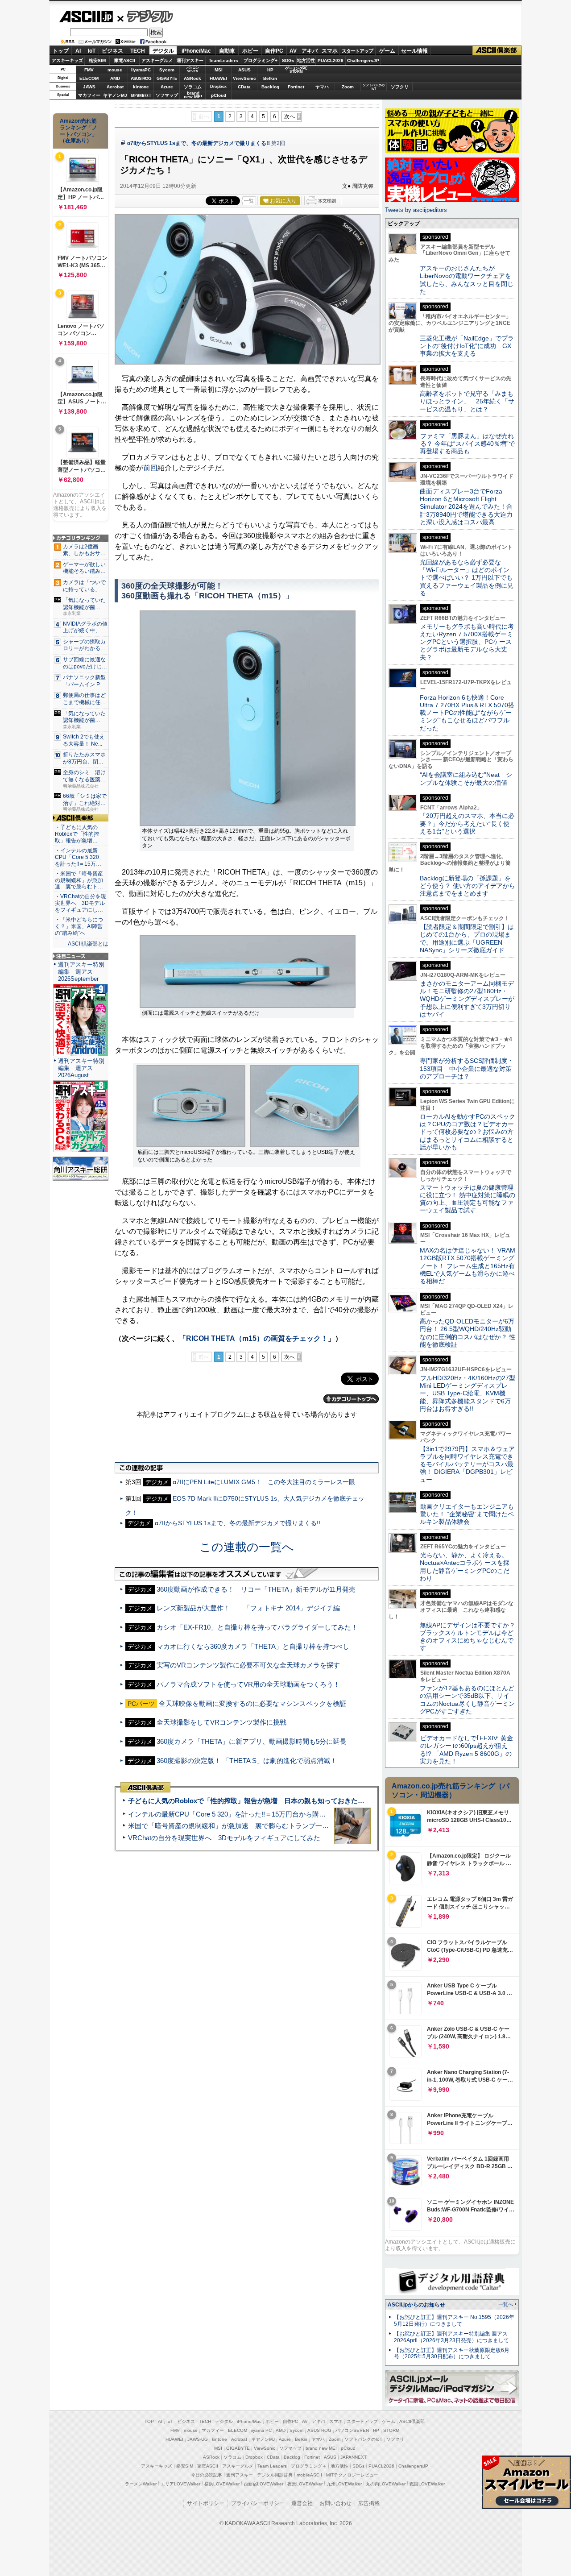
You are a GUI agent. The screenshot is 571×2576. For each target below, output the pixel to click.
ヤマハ (322, 87)
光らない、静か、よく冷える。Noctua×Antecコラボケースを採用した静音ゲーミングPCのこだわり (465, 1567)
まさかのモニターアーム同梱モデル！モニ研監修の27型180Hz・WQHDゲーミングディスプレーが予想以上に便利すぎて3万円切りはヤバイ (467, 999)
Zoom (348, 87)
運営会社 (302, 2503)
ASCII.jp (86, 17)
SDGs (288, 60)
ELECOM (89, 78)
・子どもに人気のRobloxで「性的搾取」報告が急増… (77, 834)
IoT (92, 51)
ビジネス (112, 51)
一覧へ (506, 2304)
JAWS (89, 87)
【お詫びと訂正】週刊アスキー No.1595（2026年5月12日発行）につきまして (454, 2321)
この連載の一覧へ (247, 1547)
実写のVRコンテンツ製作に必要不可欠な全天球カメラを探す (248, 1665)
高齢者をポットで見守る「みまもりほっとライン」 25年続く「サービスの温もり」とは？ (467, 401)
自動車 (227, 51)
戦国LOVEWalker (427, 2484)
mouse (115, 70)
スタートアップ (357, 51)
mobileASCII (309, 2475)
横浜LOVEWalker (222, 2484)
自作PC (274, 51)
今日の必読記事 (207, 2475)
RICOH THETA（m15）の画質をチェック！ (257, 1338)
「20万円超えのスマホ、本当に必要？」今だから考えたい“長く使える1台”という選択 (467, 823)
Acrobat (115, 87)
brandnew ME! (193, 95)
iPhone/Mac (196, 51)
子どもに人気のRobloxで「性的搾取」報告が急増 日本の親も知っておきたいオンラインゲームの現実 (283, 1801)
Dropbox (218, 87)
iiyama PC (261, 2430)
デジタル (145, 16)
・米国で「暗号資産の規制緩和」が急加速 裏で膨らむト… (79, 880)
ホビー (250, 51)
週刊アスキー (190, 60)
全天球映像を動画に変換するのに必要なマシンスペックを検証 (252, 1703)
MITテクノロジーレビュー (352, 2475)
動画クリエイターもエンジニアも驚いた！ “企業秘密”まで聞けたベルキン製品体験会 (467, 1514)
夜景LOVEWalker (305, 2484)
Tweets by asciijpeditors (416, 210)
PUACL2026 (331, 60)
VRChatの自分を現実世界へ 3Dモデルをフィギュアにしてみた (224, 1838)
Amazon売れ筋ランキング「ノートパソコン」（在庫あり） (79, 131)
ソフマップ (167, 95)
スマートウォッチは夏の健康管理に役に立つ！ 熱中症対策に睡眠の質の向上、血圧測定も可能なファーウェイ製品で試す (468, 1199)
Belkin (270, 78)
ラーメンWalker (141, 2484)
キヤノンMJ (115, 95)
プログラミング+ (261, 60)
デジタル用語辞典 (275, 2475)
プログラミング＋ (309, 2466)
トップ (61, 51)
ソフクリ (400, 87)
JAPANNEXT (141, 95)
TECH (138, 51)
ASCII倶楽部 (497, 51)
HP (270, 70)
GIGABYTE (167, 79)
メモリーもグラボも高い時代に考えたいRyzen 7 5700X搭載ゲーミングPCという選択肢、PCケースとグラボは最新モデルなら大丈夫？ (467, 642)
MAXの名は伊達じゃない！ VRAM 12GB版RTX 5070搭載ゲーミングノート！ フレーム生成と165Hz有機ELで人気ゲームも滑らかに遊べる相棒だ (468, 1266)
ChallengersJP (363, 60)
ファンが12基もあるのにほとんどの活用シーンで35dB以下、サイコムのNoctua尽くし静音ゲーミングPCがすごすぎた (467, 1700)
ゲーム (387, 51)
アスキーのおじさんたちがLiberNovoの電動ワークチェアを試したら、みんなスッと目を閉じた (467, 280)
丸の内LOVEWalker (386, 2484)
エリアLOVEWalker (180, 2484)
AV (293, 51)
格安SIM (97, 60)
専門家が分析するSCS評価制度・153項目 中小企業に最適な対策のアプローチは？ (467, 1068)
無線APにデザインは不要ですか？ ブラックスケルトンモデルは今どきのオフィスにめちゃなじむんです (471, 1637)
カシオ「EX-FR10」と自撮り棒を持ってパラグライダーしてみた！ (257, 1627)
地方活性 (306, 60)
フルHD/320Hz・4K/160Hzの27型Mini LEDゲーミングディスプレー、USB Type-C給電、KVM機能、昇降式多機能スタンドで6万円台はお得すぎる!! (468, 1393)
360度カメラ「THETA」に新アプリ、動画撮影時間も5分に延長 (251, 1741)
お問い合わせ (335, 2503)
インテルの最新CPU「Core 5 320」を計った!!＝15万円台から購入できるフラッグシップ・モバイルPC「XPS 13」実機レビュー (320, 1814)
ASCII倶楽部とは (88, 944)
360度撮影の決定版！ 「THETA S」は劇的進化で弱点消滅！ (247, 1761)
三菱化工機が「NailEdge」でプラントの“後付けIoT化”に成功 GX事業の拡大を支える (467, 346)
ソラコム (193, 87)
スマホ (330, 51)
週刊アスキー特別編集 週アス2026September (81, 972)
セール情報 (414, 51)
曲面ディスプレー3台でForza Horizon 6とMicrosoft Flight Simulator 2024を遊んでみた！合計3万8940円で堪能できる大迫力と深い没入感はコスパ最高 (466, 507)
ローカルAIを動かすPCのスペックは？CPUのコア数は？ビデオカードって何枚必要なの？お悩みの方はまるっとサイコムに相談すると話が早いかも (468, 1132)
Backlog (270, 87)
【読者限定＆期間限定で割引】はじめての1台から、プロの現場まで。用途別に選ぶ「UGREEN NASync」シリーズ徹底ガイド (467, 938)
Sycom (167, 70)
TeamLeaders (223, 60)
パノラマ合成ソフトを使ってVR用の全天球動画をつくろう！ (248, 1684)
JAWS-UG (198, 2439)
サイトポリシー (206, 2503)
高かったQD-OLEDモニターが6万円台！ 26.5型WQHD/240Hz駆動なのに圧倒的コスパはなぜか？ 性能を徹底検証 (468, 1333)
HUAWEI (218, 78)
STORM (391, 2430)
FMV (89, 70)
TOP (149, 2421)
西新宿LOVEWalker (263, 2484)
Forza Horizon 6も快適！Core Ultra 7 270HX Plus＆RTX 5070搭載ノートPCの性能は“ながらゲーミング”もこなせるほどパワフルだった (467, 713)
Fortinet (296, 87)
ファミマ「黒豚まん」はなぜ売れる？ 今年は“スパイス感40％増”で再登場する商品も (467, 444)
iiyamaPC (141, 70)
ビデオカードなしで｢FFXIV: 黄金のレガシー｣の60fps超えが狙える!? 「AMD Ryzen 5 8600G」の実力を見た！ (466, 1750)
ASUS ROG (141, 78)
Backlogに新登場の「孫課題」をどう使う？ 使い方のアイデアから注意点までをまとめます (468, 886)
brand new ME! (321, 2448)
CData (244, 87)
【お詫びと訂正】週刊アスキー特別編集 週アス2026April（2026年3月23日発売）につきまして (451, 2337)
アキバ (310, 51)
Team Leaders (272, 2466)
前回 (150, 468)
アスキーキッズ (67, 60)
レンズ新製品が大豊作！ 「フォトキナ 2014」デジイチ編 (248, 1608)
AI (78, 51)
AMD (115, 78)
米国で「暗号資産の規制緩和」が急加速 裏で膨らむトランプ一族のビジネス (245, 1826)
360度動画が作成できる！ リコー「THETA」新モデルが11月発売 (256, 1589)
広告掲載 (369, 2503)
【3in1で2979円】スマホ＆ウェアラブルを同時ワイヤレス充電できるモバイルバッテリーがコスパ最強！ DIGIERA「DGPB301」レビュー (467, 1464)
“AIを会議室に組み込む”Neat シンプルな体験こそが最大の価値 (466, 778)
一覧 (249, 201)
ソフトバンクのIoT (374, 87)
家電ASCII (125, 60)
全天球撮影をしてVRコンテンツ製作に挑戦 (221, 1722)
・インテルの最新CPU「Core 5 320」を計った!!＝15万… (80, 857)
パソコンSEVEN (193, 69)
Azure (167, 87)
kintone (141, 87)
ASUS (244, 70)
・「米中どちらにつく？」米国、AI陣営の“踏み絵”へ (79, 926)
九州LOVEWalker (344, 2484)
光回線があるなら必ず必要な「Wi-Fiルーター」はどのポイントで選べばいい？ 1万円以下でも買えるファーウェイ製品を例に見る (467, 578)
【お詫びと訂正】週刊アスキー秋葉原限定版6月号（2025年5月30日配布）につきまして (452, 2354)
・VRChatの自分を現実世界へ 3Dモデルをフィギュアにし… (81, 903)
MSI (219, 70)
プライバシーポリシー (258, 2503)
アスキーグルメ (157, 60)
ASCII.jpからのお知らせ (416, 2305)
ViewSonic (244, 78)
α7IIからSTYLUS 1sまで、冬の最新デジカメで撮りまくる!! (199, 143)
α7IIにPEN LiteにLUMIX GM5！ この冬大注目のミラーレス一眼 (264, 1482)
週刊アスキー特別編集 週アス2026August (81, 1068)
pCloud (219, 95)
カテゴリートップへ (351, 1399)
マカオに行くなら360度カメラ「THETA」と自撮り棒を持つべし (253, 1646)
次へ (290, 116)
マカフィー (89, 95)
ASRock (192, 78)
